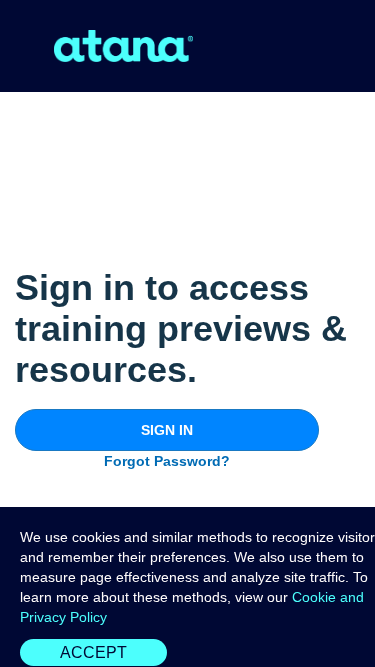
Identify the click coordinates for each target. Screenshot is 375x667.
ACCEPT (93, 652)
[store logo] (124, 46)
